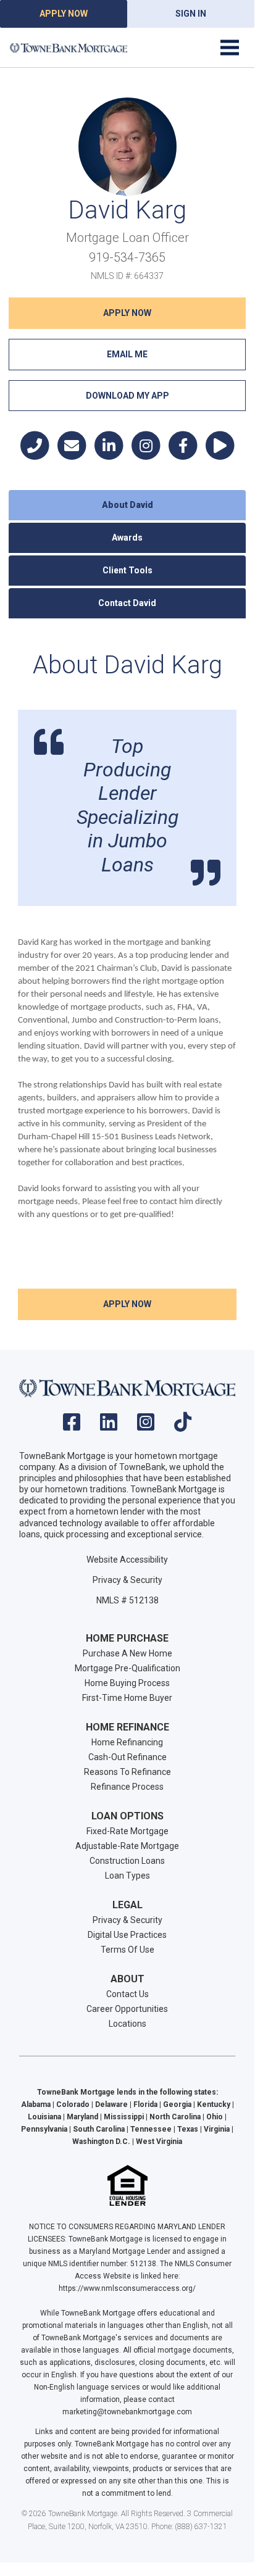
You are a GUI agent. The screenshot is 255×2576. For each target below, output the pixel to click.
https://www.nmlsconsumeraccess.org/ (127, 2288)
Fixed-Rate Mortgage (127, 1831)
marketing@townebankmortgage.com (127, 2412)
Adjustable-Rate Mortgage (127, 1846)
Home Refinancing (127, 1742)
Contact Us (127, 1994)
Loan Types (127, 1876)
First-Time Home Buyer (127, 1698)
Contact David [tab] (127, 603)
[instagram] (146, 1426)
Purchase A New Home (127, 1653)
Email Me (127, 354)
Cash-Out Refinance (127, 1757)
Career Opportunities (127, 2009)
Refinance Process (127, 1787)
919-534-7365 (127, 257)
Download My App (127, 396)
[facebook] (72, 1426)
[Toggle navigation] (230, 48)
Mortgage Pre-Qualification (127, 1668)
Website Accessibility (127, 1560)
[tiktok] (183, 1426)
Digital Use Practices (127, 1935)
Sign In (191, 14)
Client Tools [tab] (127, 570)
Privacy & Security (127, 1580)
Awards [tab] (127, 538)
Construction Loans (127, 1861)
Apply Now (64, 14)
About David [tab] (127, 505)
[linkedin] (109, 1426)
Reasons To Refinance (127, 1772)
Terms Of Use (127, 1950)
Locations (127, 2024)
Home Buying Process (127, 1683)
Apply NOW (127, 313)
